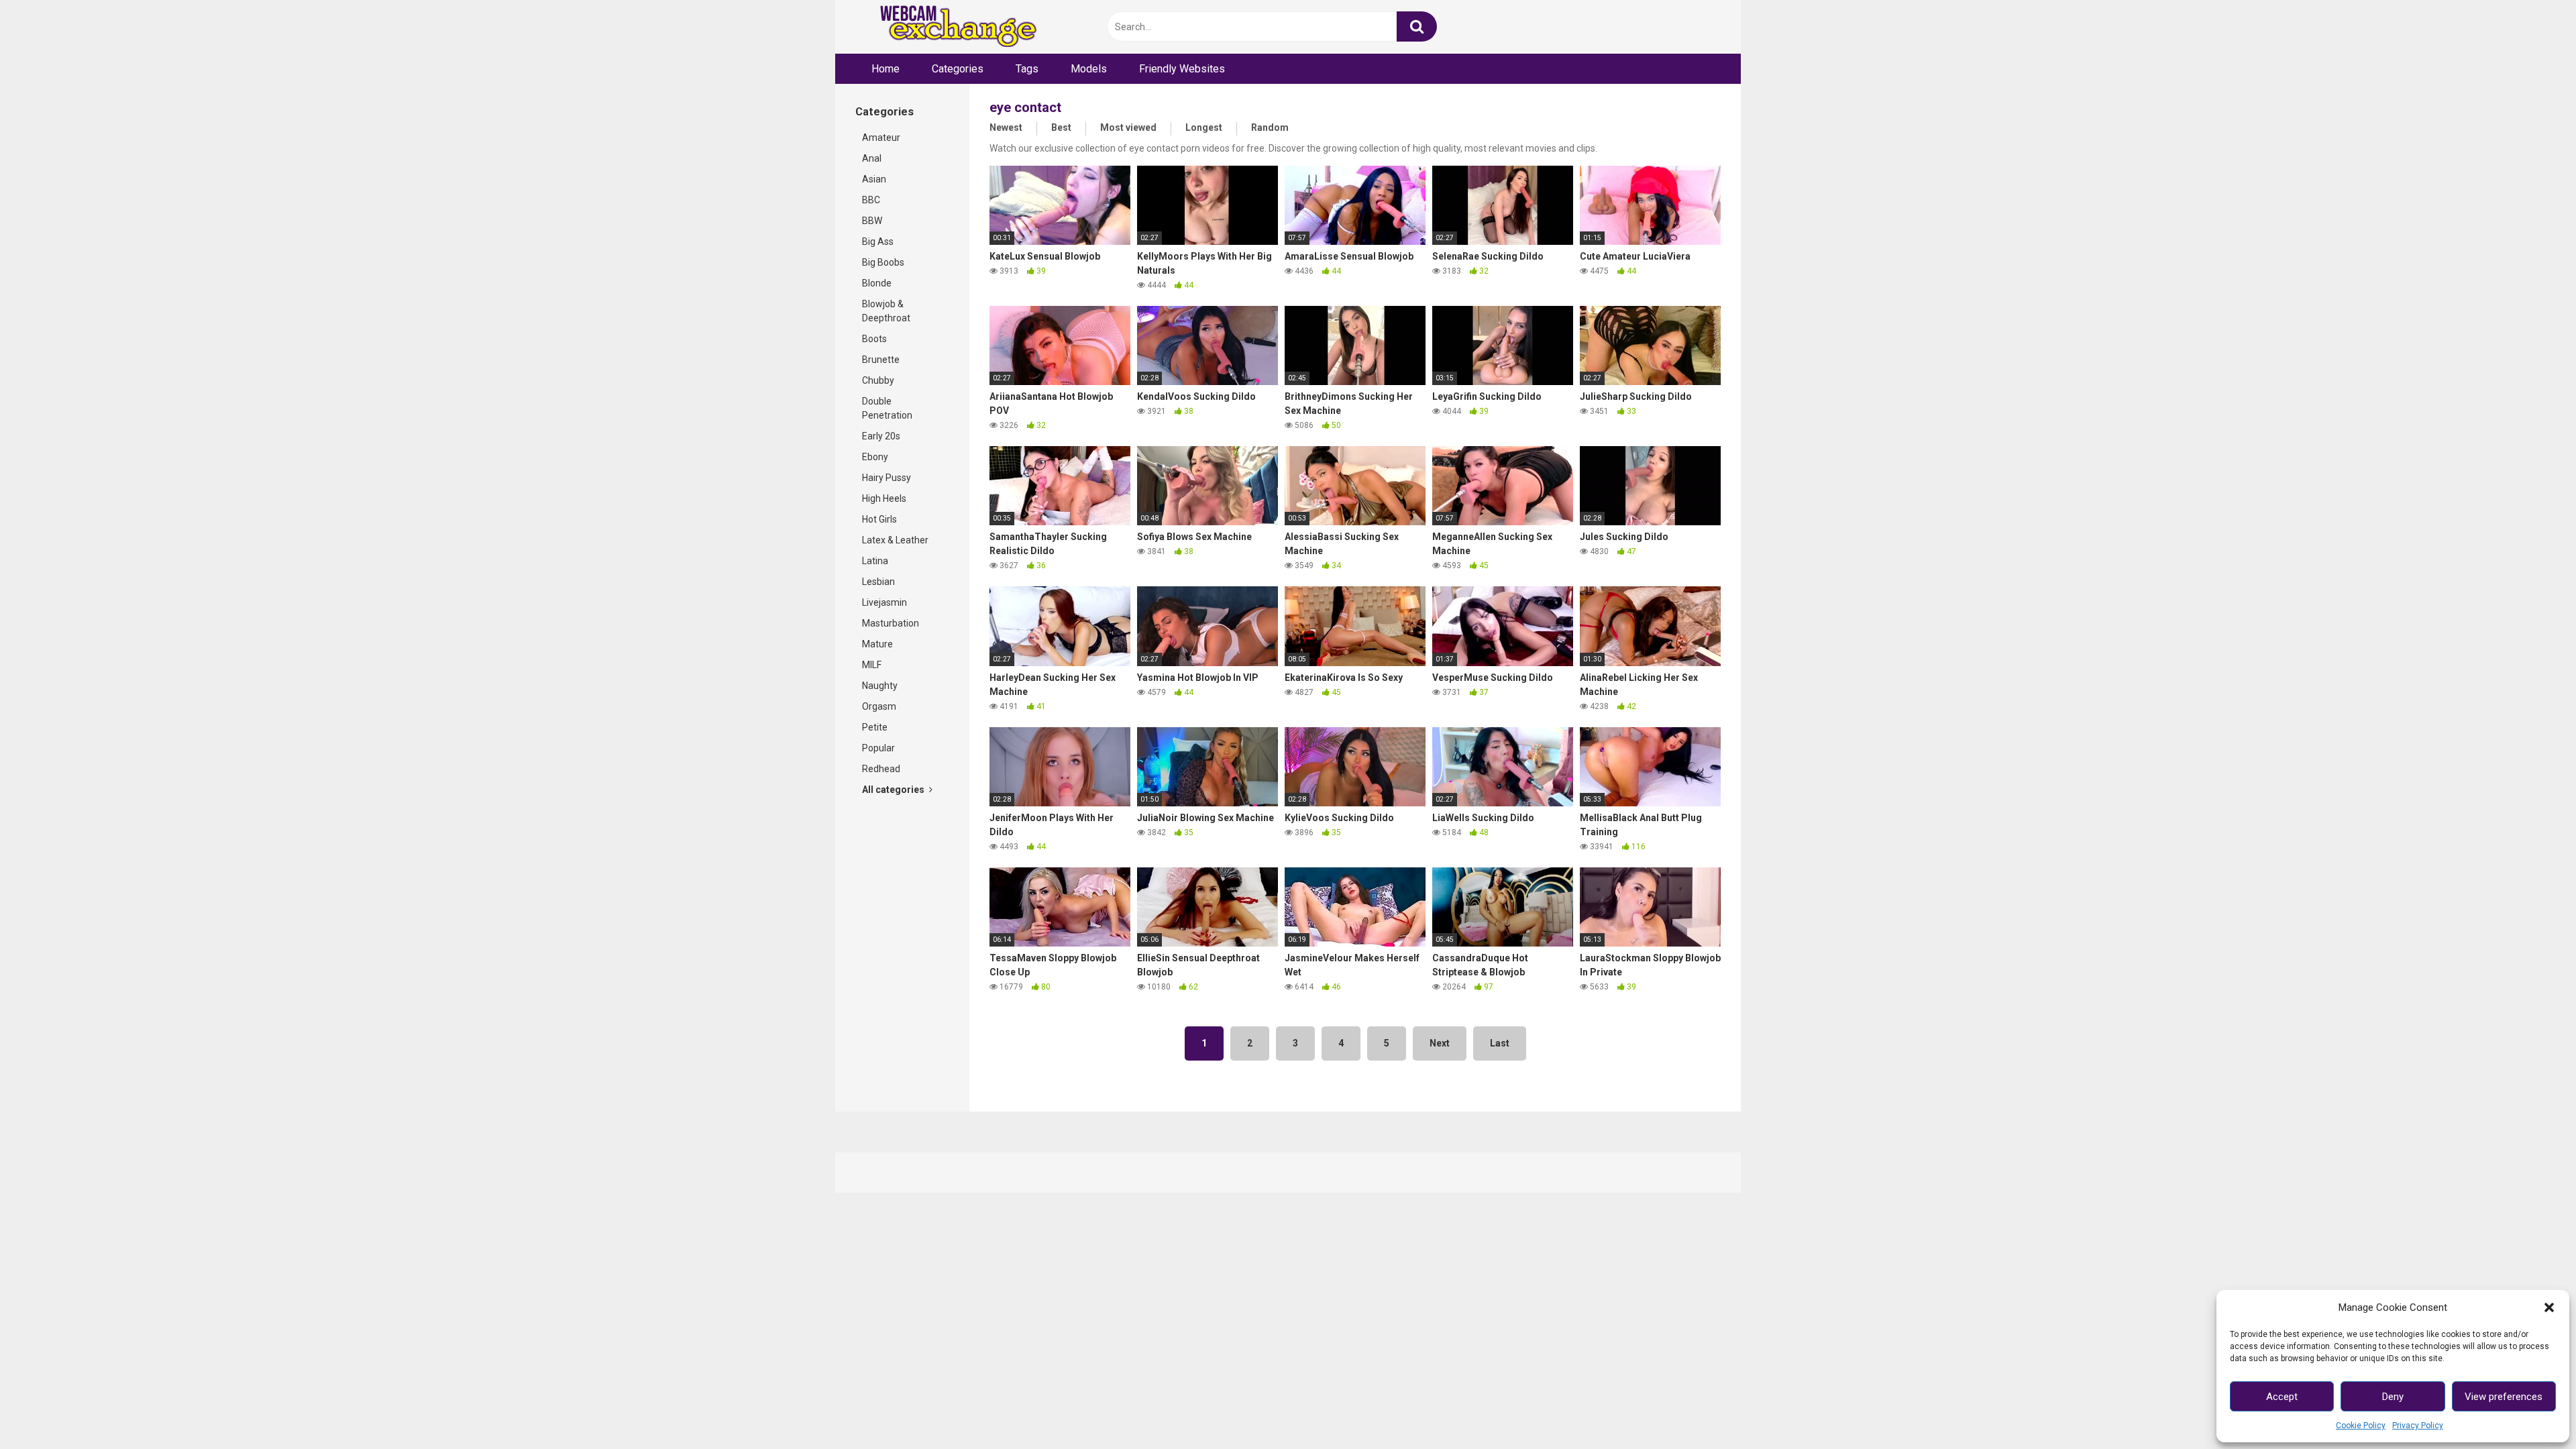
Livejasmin (884, 602)
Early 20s (881, 436)
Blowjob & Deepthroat (886, 311)
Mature (877, 644)
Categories (958, 69)
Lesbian (878, 582)
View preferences (2504, 1397)
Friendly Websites (1182, 69)
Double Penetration (887, 408)
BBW (872, 221)
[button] (2549, 1307)
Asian (874, 179)
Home (885, 69)
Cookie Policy (2361, 1426)
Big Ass (878, 241)
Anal (872, 158)
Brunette (881, 360)
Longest (1204, 127)
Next (1440, 1043)
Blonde (877, 283)
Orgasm (879, 706)
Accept (2282, 1397)
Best (1061, 127)
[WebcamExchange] (951, 27)
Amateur (881, 138)
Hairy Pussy (887, 478)
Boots (874, 339)
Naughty (880, 686)
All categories (894, 790)
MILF (872, 665)
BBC (871, 200)
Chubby (878, 380)
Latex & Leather (895, 540)
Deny (2393, 1397)
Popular (878, 748)
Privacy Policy (2418, 1426)
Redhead (881, 769)
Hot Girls (879, 519)
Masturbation (891, 623)
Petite (875, 727)
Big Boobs (883, 262)
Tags (1027, 69)
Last (1500, 1043)
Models (1089, 69)
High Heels (884, 498)
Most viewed (1128, 127)
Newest (1006, 127)
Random (1270, 127)
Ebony (875, 457)
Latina (875, 561)
